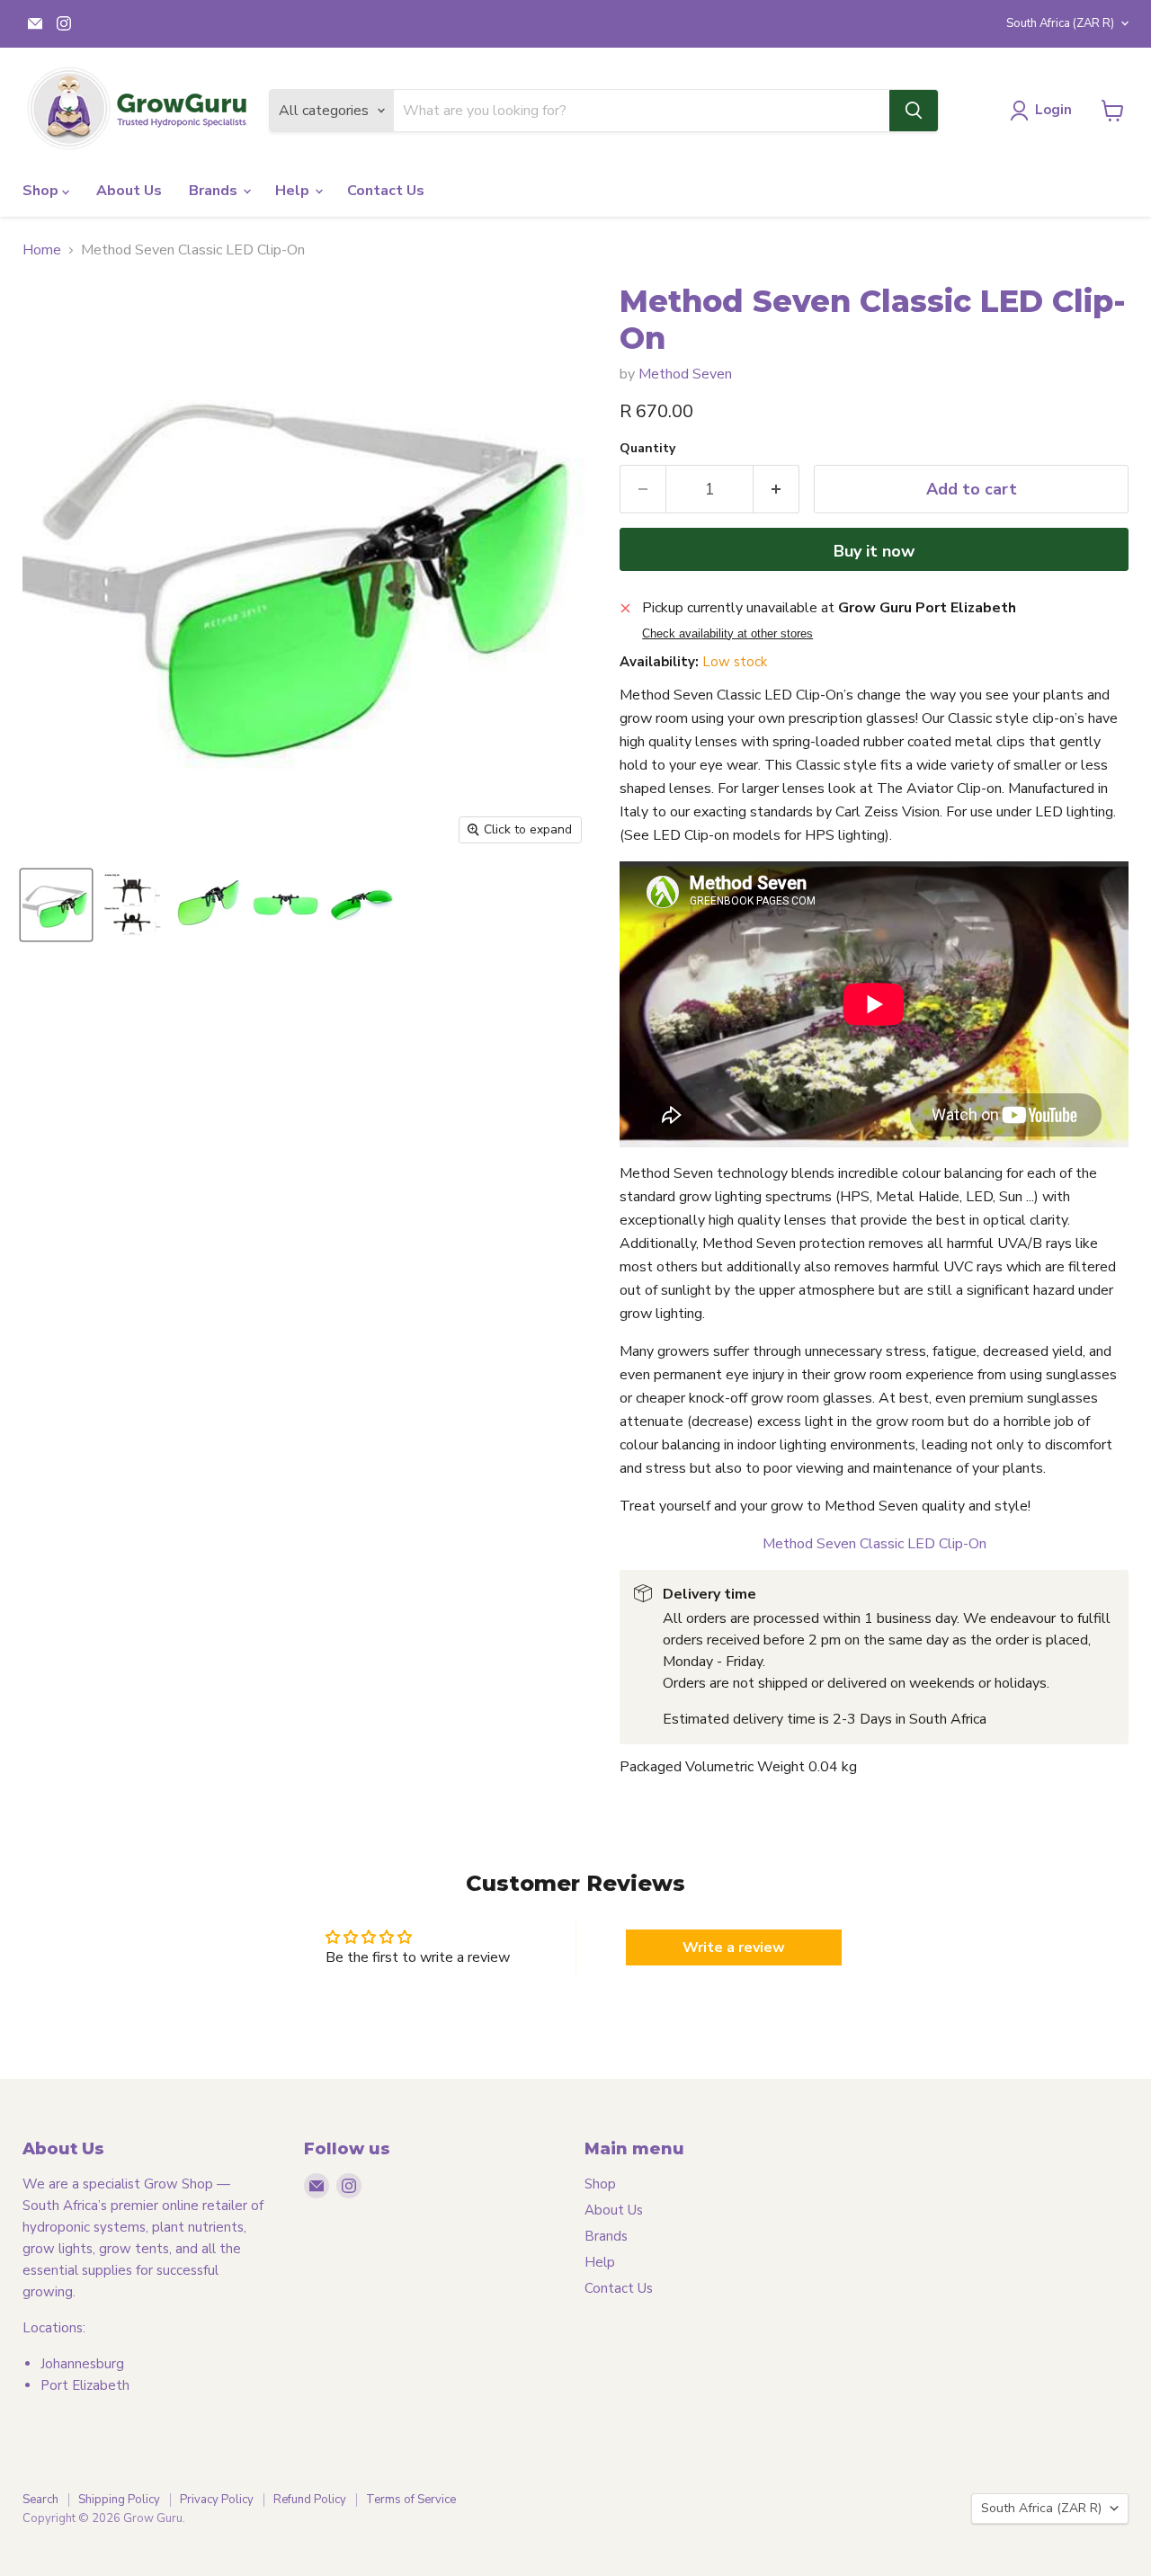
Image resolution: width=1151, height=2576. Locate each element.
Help (294, 191)
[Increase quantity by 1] (776, 490)
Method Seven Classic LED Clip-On (874, 1544)
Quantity (647, 449)
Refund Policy (310, 2500)
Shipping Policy (119, 2500)
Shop (42, 191)
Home (42, 250)
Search (40, 2500)
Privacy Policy (217, 2500)
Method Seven (685, 374)
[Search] (914, 111)
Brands (215, 191)
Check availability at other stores (727, 634)
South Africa (1060, 23)
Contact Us (386, 191)
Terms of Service (411, 2500)
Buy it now (874, 551)
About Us (129, 191)
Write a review (734, 1948)
